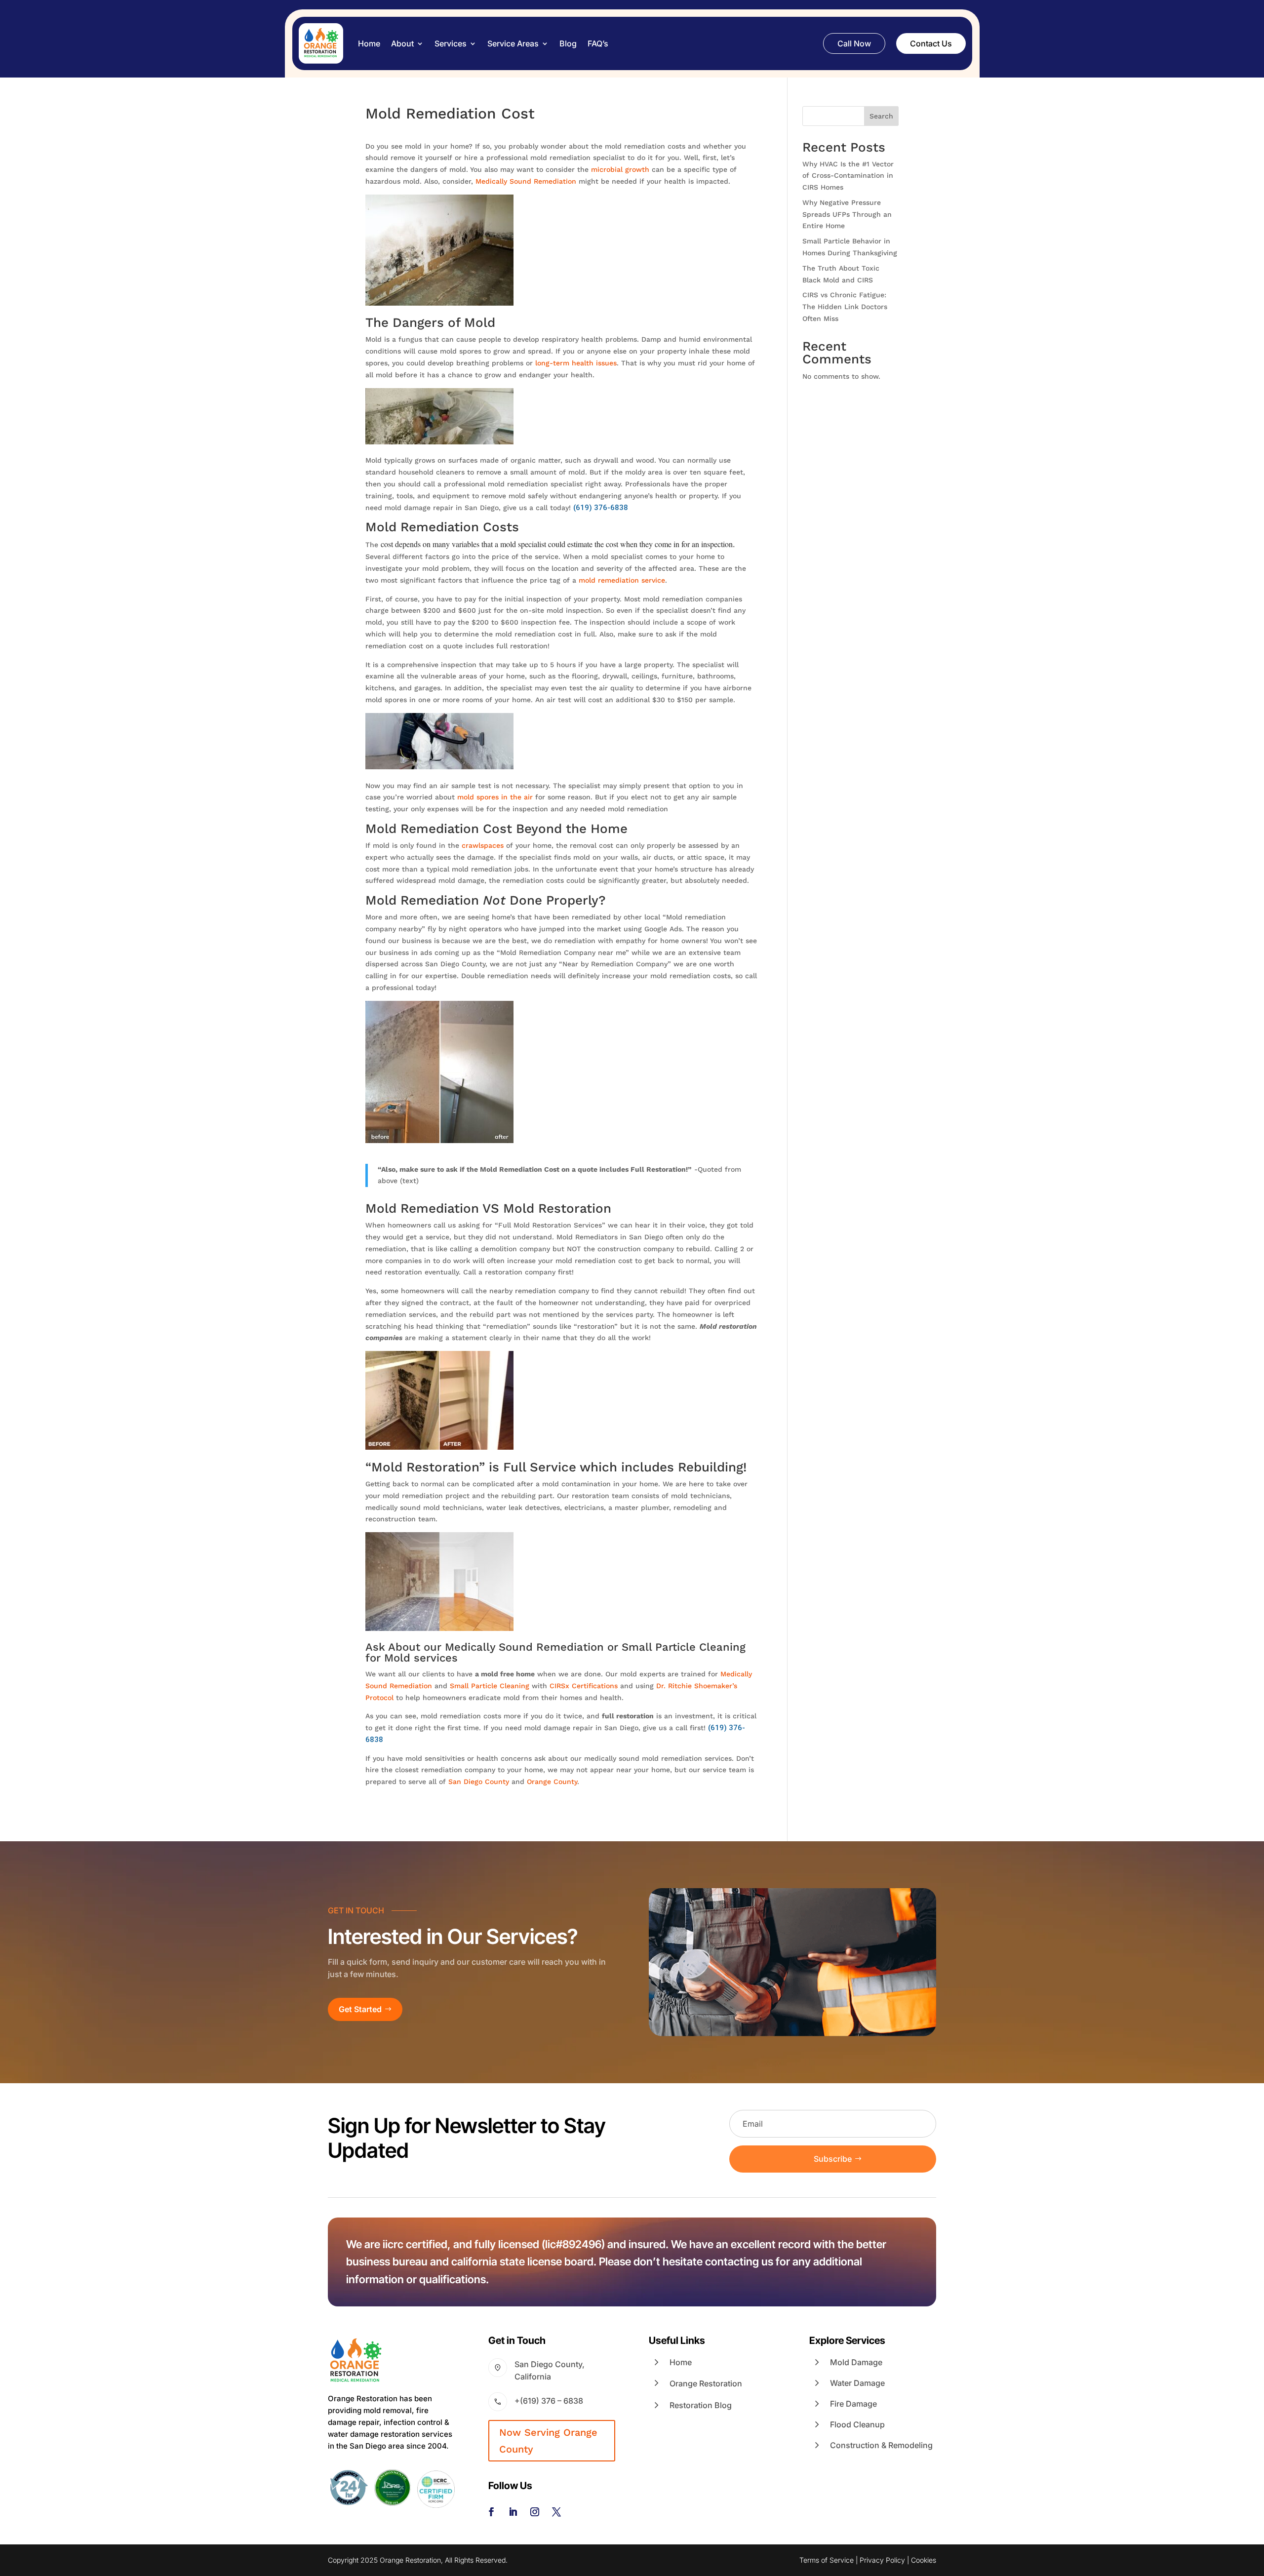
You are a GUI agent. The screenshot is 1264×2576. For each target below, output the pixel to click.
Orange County (552, 1782)
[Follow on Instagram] (535, 2512)
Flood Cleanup (857, 2424)
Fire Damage (853, 2404)
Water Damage (857, 2383)
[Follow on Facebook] (491, 2512)
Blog (568, 43)
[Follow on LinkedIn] (513, 2512)
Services (451, 43)
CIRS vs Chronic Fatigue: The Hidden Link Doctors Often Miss (845, 307)
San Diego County (479, 1782)
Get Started (360, 2009)
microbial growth (620, 169)
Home (369, 43)
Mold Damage (856, 2362)
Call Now (854, 43)
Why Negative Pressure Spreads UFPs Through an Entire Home (847, 214)
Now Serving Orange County (548, 2441)
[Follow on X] (556, 2512)
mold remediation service (622, 580)
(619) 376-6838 (601, 508)
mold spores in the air (495, 797)
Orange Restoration (706, 2383)
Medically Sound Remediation (526, 181)
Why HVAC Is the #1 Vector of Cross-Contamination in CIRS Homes (848, 176)
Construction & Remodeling (881, 2445)
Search (881, 116)
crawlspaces (483, 845)
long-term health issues (576, 363)
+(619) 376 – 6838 (549, 2401)
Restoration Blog (701, 2405)
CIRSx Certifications (584, 1686)
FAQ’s (598, 43)
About (402, 43)
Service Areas (513, 43)
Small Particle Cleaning (490, 1686)
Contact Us (931, 43)
